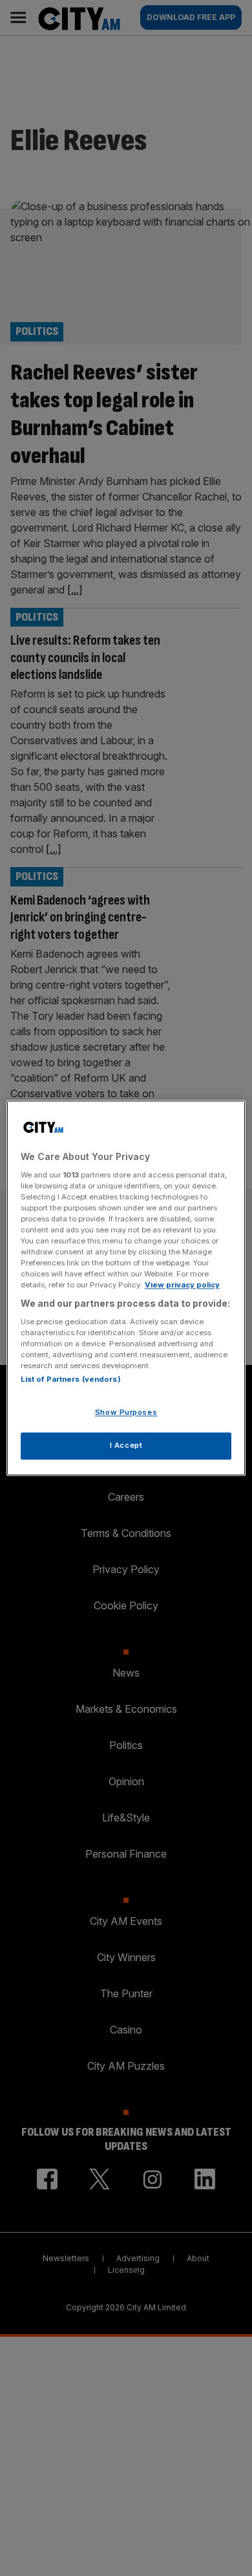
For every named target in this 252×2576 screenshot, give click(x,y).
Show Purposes (126, 1413)
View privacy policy (182, 1285)
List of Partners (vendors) (71, 1380)
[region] (126, 1288)
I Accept (126, 1446)
